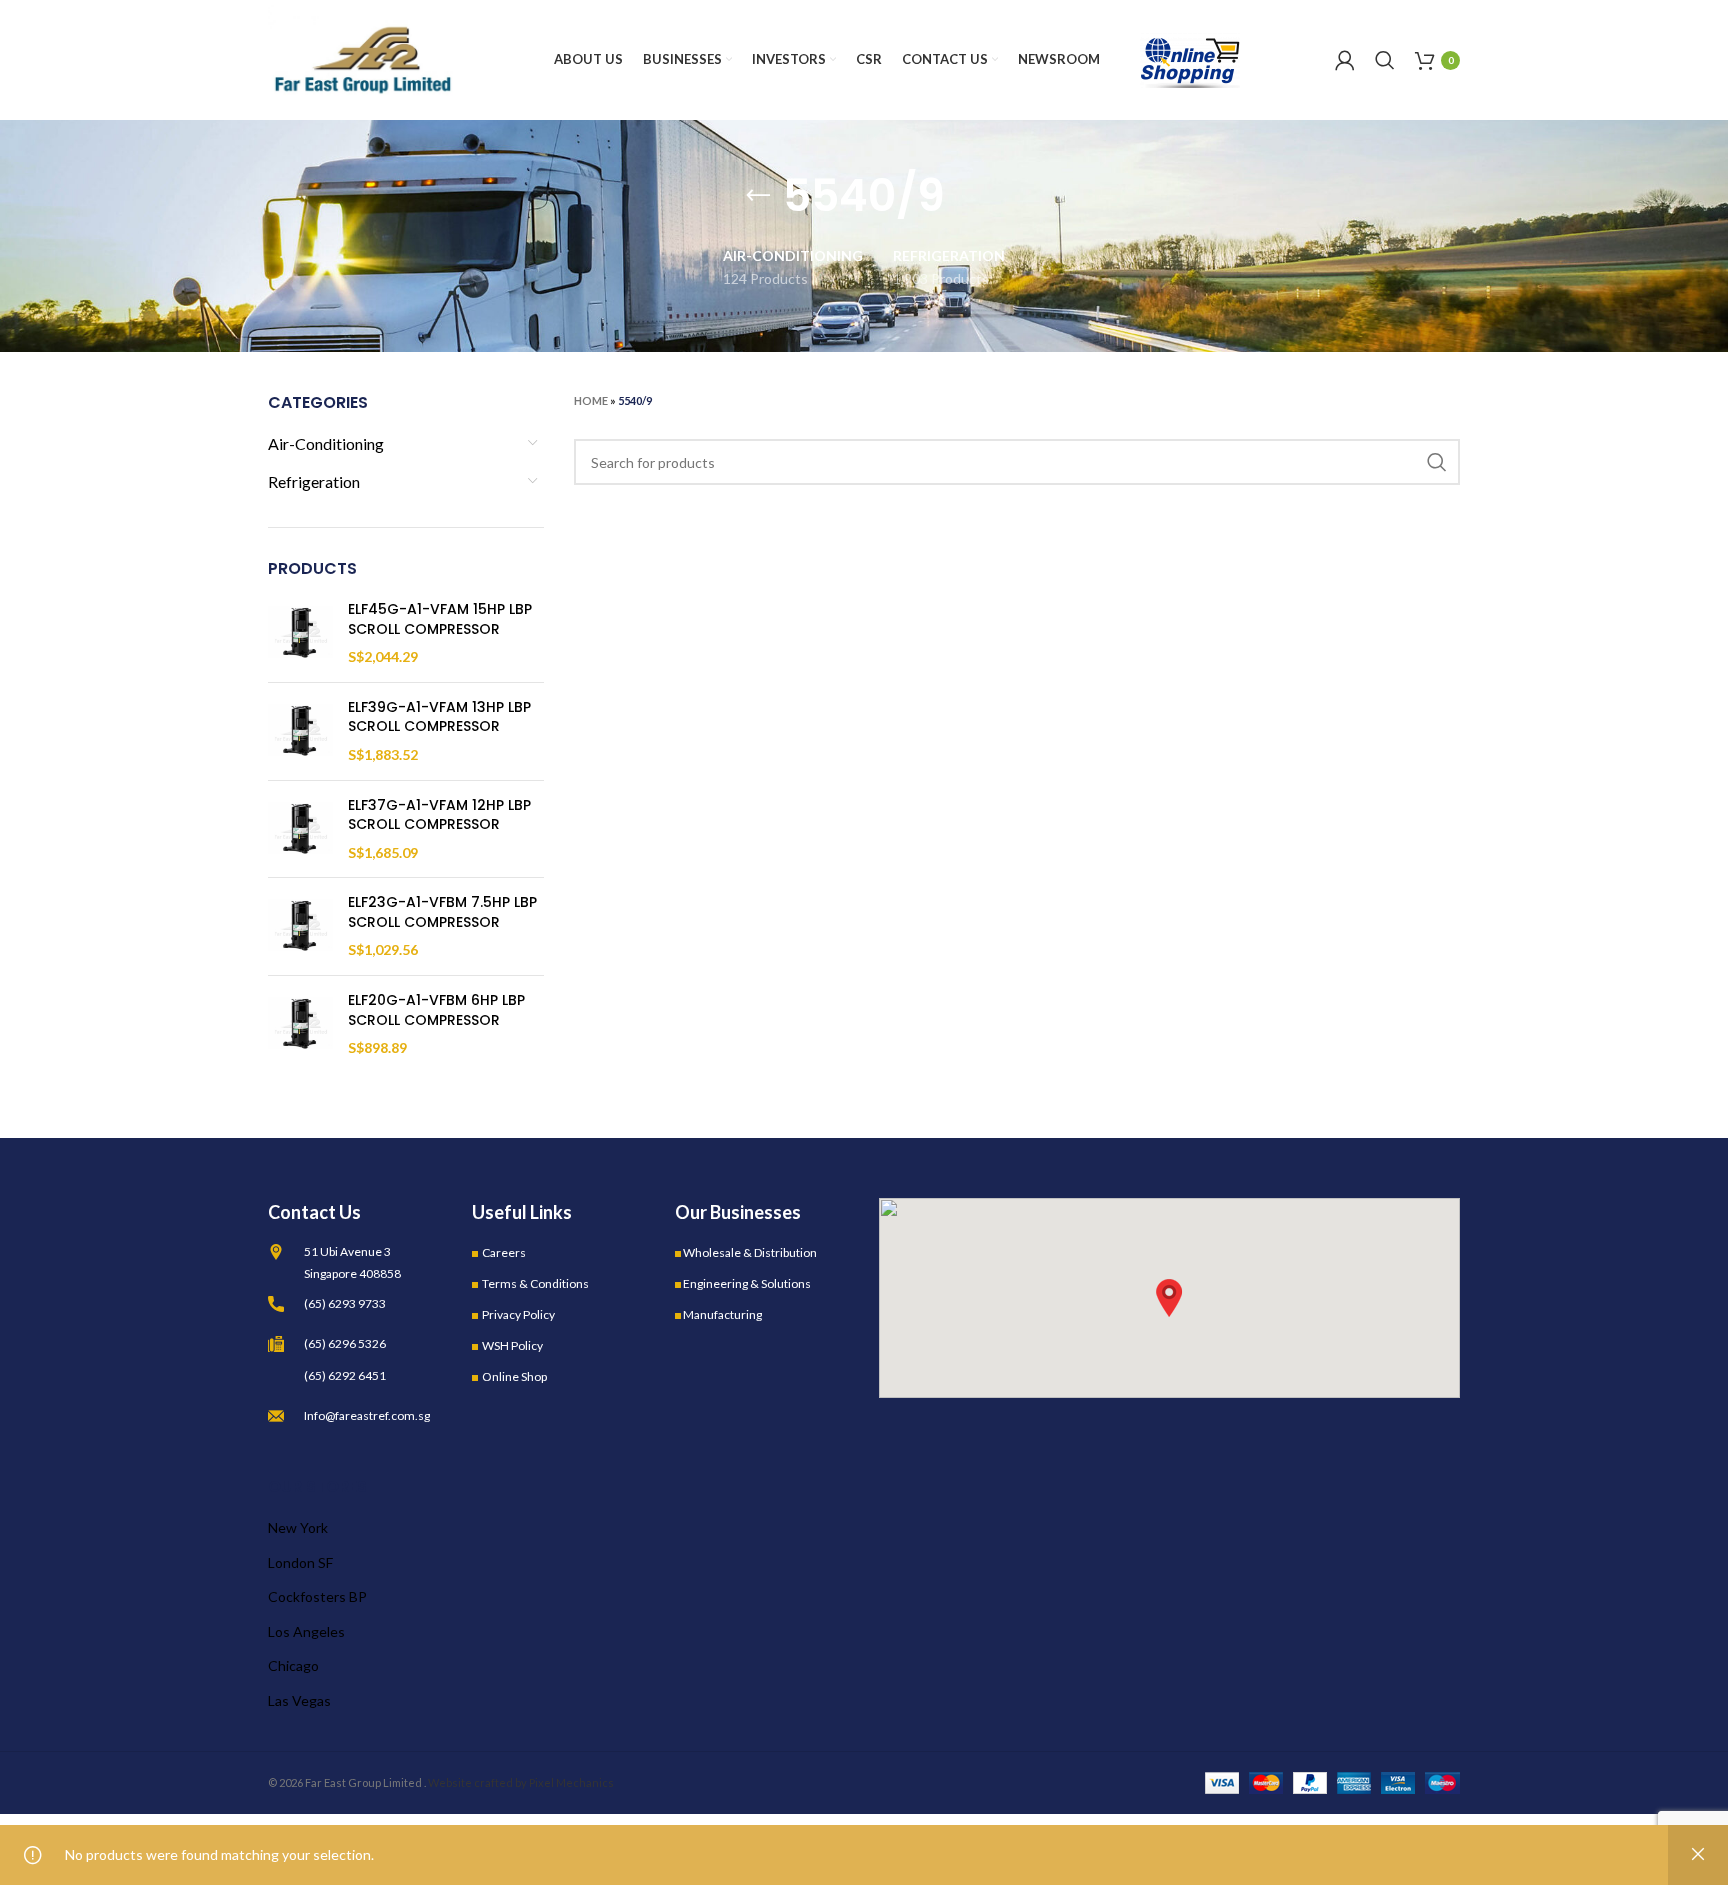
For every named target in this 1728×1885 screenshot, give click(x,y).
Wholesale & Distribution (750, 1252)
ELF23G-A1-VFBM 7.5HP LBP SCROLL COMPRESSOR (442, 912)
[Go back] (758, 196)
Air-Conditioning (326, 443)
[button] (1169, 1298)
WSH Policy (512, 1345)
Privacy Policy (518, 1314)
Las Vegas (299, 1700)
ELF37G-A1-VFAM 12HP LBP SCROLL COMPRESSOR (439, 815)
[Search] (1385, 60)
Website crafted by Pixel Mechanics (521, 1782)
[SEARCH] (1437, 462)
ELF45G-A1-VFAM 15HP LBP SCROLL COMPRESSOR (440, 619)
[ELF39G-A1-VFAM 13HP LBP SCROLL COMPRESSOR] (300, 731)
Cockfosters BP (317, 1596)
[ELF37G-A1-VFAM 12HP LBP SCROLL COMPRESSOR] (300, 829)
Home (591, 400)
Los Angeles (306, 1631)
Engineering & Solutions (747, 1283)
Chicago (293, 1665)
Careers (504, 1252)
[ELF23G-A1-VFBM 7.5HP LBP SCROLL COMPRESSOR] (300, 926)
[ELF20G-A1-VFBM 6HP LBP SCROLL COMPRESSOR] (300, 1024)
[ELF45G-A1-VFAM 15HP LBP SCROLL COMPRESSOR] (300, 633)
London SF (300, 1562)
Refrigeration (314, 481)
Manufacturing (722, 1314)
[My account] (1345, 60)
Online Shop (514, 1376)
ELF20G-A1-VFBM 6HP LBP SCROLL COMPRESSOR (436, 1010)
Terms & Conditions (535, 1283)
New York (298, 1527)
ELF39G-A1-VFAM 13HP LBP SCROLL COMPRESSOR (439, 717)
